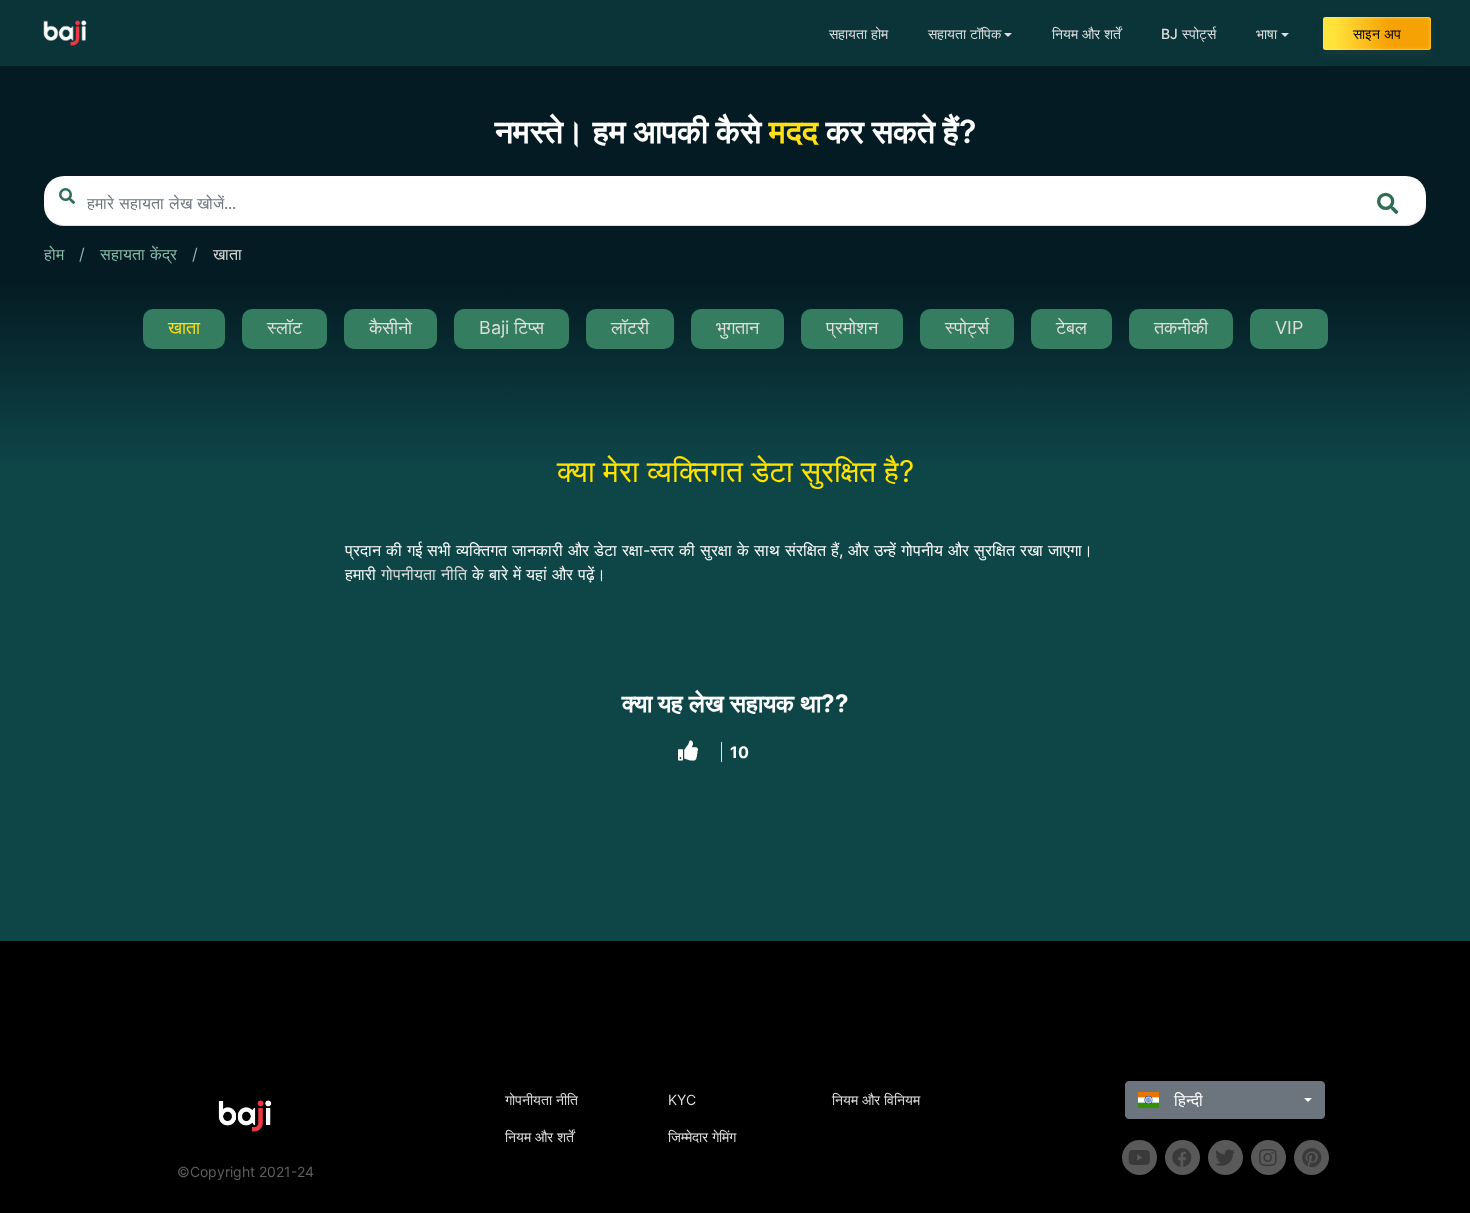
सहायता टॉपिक (964, 33)
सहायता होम (858, 33)
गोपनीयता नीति (541, 1099)
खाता (227, 254)
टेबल (1071, 327)
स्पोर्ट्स (967, 327)
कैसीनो (390, 327)
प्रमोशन (852, 327)
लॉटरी (630, 327)
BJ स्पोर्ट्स (1188, 33)
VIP (1289, 327)
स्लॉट (284, 327)
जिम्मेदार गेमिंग (702, 1136)
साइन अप (1377, 33)
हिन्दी (1186, 1100)
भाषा (1266, 33)
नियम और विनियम (876, 1099)
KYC (682, 1099)
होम (54, 254)
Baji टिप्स (511, 327)
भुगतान (737, 327)
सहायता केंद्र (138, 254)
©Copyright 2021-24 (245, 1171)
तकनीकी (1181, 327)
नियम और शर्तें (1086, 33)
